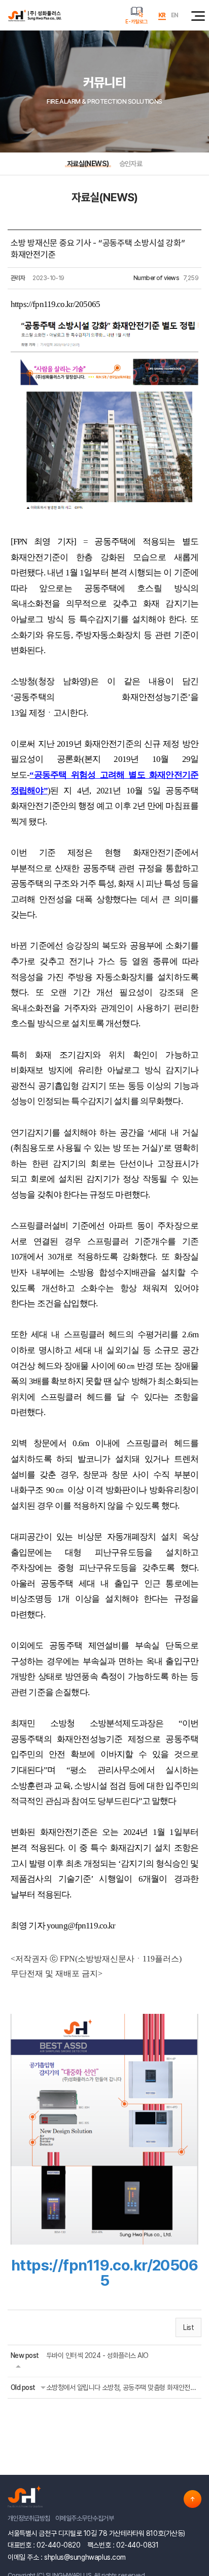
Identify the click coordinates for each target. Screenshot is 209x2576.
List (188, 2327)
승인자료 (131, 164)
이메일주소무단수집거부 (84, 2518)
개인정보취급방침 (29, 2518)
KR (162, 15)
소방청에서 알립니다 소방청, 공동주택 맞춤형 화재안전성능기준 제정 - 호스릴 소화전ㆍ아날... (122, 2387)
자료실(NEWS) (88, 164)
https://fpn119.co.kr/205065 (55, 304)
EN (175, 15)
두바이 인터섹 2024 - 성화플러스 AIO (97, 2355)
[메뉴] (196, 15)
